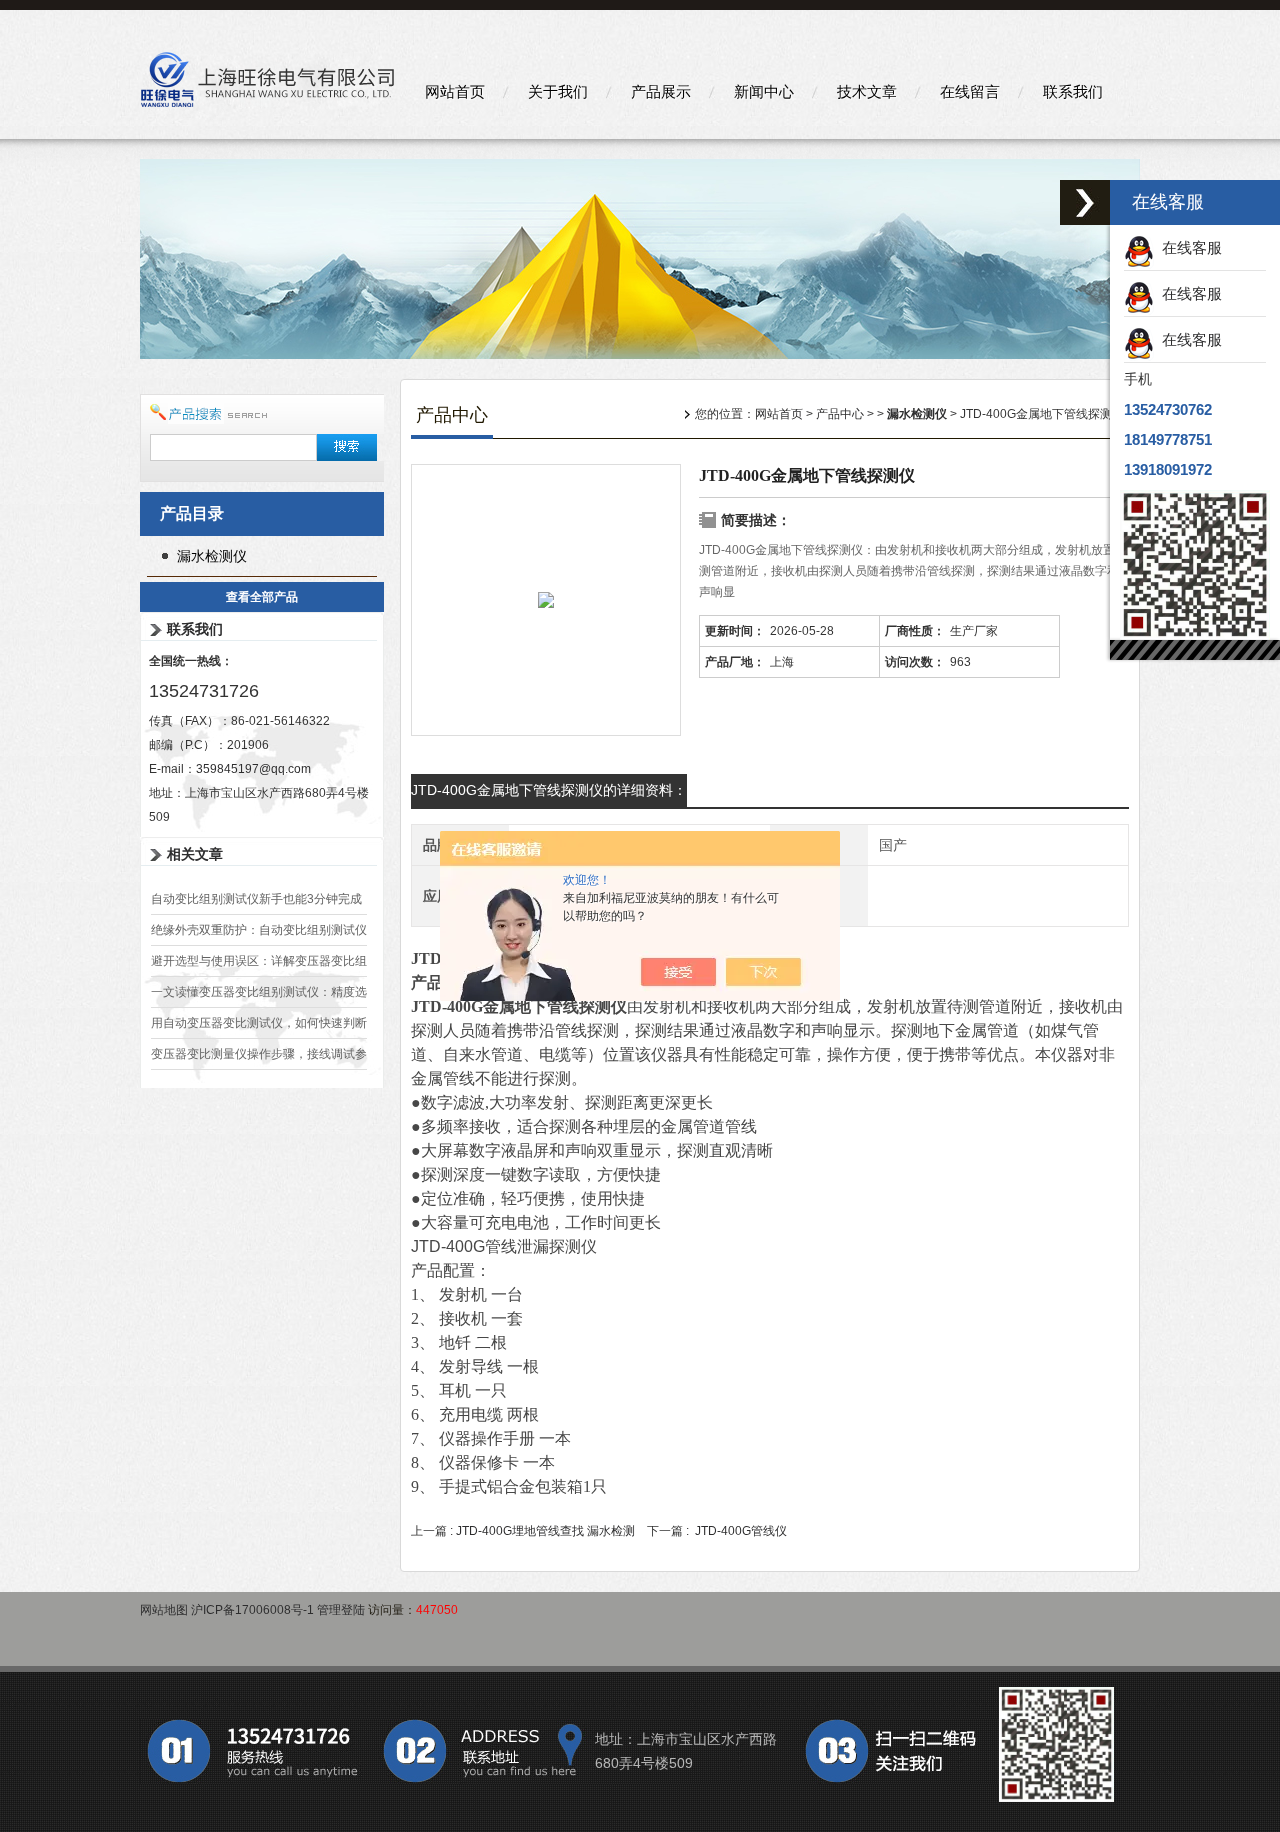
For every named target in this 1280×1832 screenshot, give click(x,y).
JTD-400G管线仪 (741, 1531)
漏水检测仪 (212, 556)
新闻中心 (764, 91)
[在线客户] (1085, 202)
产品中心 (840, 414)
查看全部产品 (262, 597)
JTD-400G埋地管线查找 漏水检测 (545, 1531)
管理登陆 (341, 1610)
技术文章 (867, 91)
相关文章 (195, 854)
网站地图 (164, 1610)
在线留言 (970, 91)
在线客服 (1188, 247)
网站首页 (455, 91)
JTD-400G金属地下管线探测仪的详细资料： (549, 790)
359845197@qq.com (253, 769)
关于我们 (558, 91)
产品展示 (661, 91)
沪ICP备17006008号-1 (252, 1610)
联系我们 (1073, 91)
